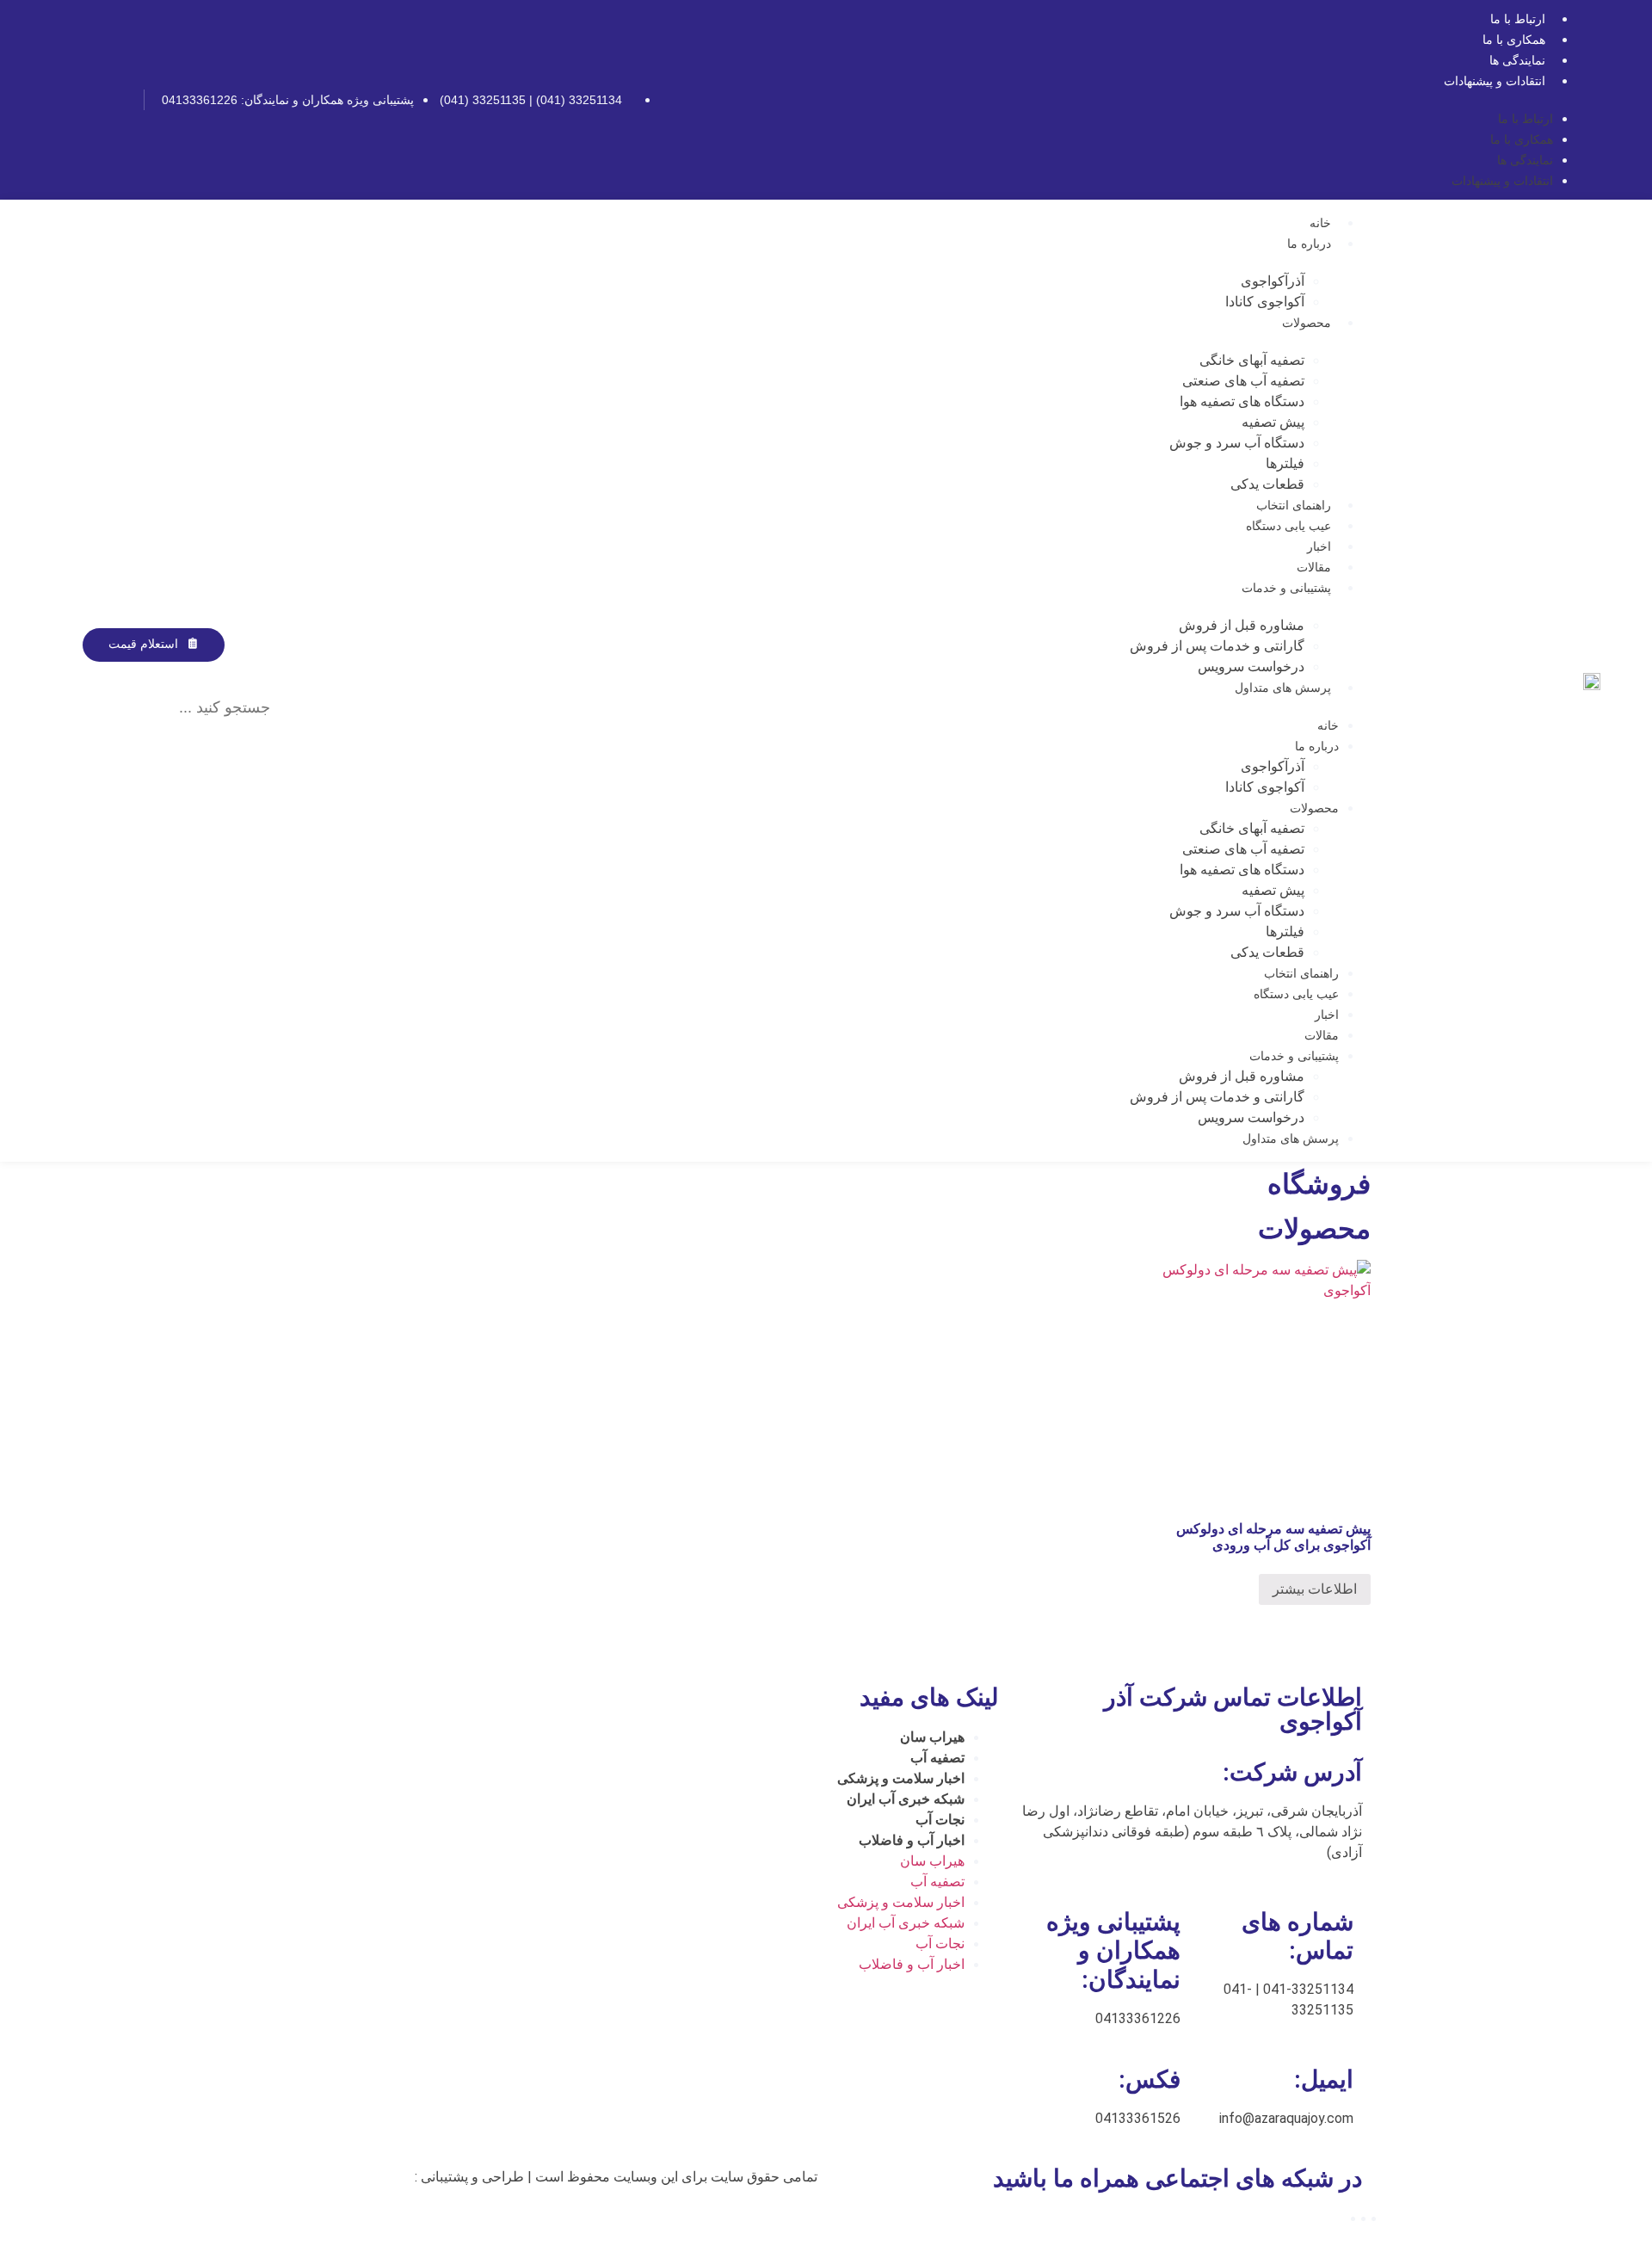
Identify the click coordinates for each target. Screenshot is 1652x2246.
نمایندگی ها (1517, 60)
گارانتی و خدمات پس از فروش (1217, 646)
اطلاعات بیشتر (1315, 1589)
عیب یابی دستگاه (1288, 526)
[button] (170, 672)
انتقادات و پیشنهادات (1495, 81)
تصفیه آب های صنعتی (1243, 381)
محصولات (1307, 323)
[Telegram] (90, 100)
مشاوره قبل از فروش (1242, 625)
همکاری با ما (1514, 40)
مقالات (1314, 567)
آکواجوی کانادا (1265, 302)
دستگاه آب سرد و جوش (1237, 443)
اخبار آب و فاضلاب (912, 1840)
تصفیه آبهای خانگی (1252, 360)
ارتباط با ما (1518, 19)
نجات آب (940, 1820)
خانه (1320, 223)
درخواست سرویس (1251, 666)
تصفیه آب (937, 1758)
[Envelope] (62, 100)
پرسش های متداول (1283, 688)
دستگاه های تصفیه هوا (1242, 401)
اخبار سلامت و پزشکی (901, 1778)
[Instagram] (119, 100)
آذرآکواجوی (1273, 281)
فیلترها (1285, 463)
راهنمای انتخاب (1294, 505)
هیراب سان (932, 1737)
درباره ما (1309, 244)
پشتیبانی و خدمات (1286, 588)
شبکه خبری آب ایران (906, 1799)
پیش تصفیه (1273, 422)
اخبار (1319, 546)
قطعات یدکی (1267, 484)
